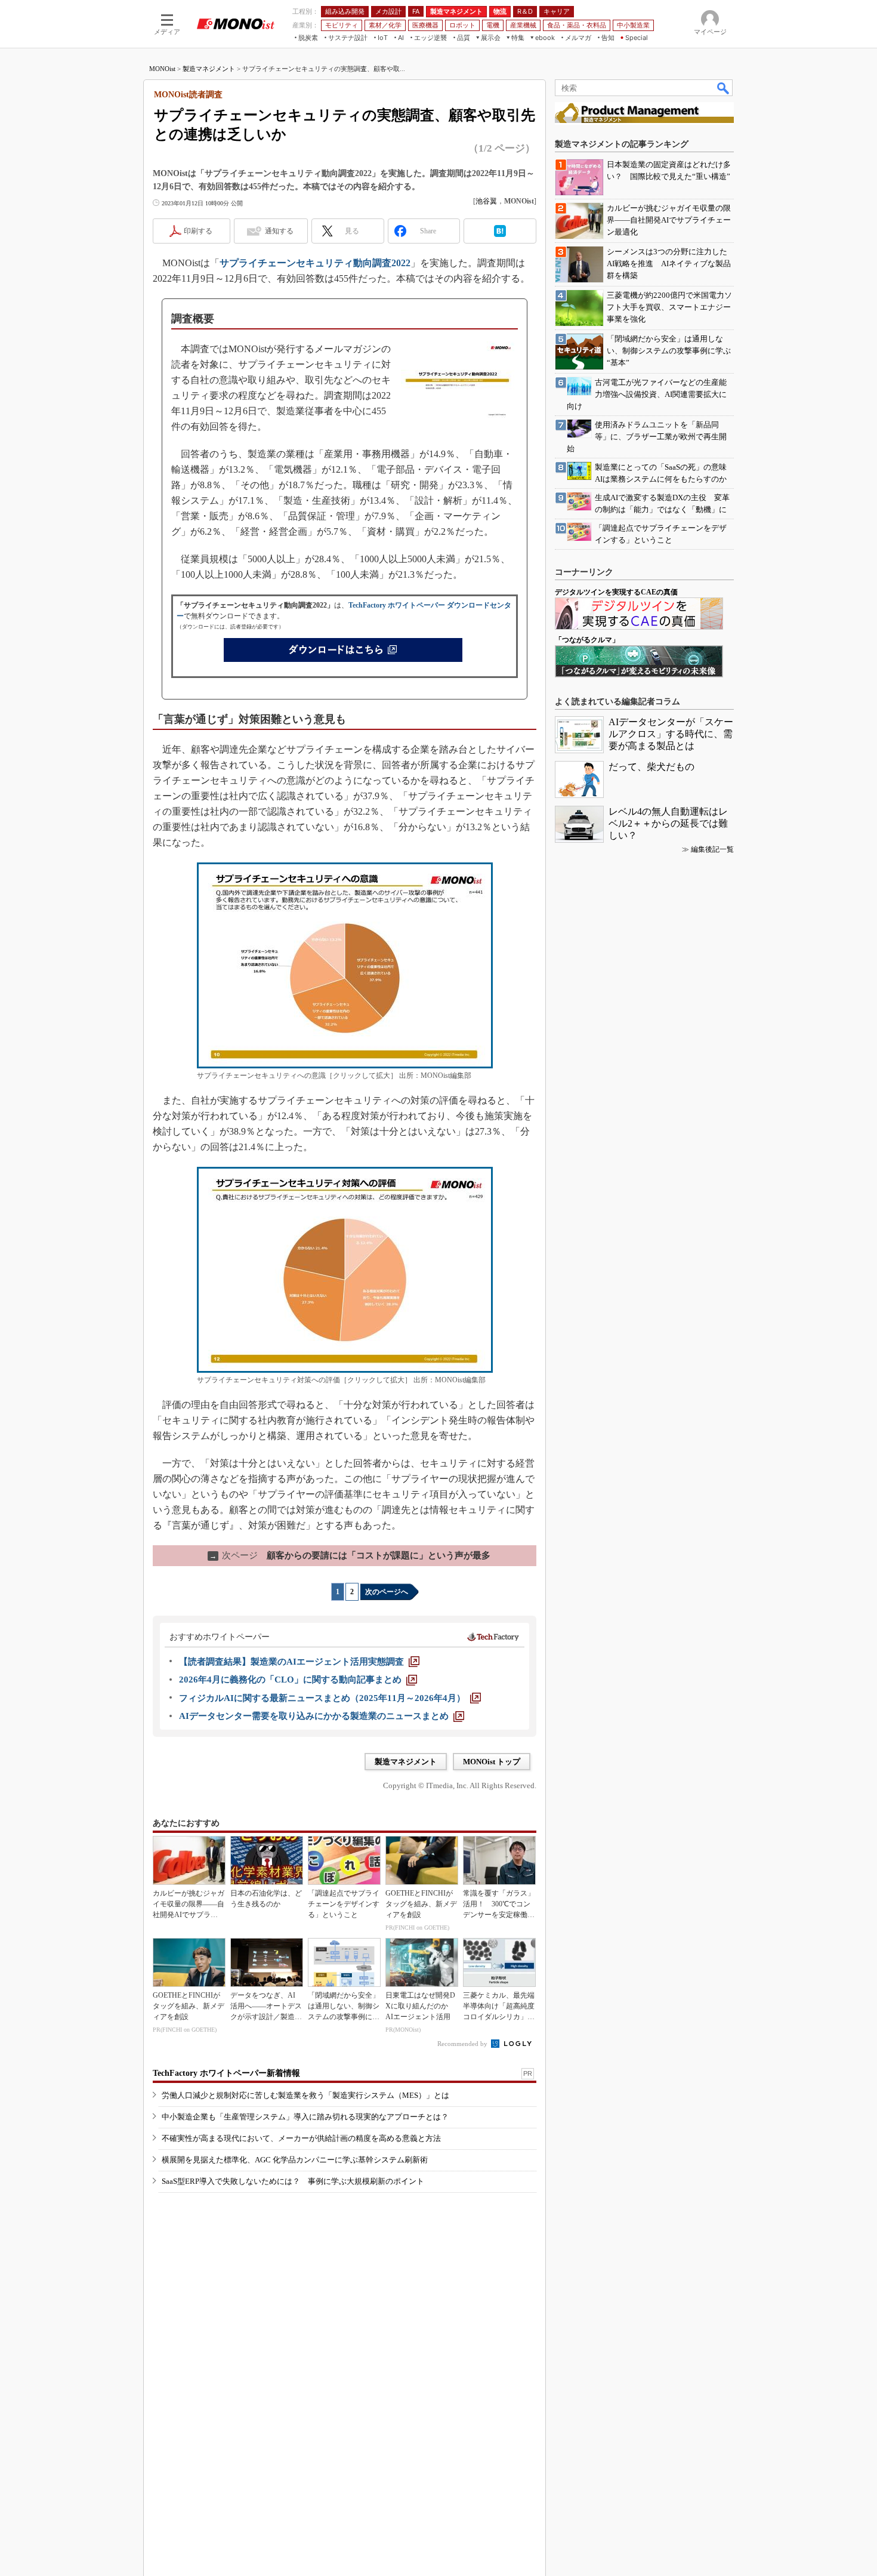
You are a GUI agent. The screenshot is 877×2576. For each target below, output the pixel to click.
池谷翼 (486, 201)
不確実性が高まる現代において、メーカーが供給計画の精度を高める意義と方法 (301, 2138)
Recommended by (463, 2044)
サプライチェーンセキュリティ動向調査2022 (315, 263)
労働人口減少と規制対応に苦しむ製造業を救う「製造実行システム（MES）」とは (305, 2095)
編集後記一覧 (712, 849)
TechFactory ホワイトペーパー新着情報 (226, 2073)
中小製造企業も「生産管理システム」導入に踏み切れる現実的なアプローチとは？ (305, 2117)
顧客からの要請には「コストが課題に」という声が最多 (350, 1555)
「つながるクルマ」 (587, 640)
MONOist (162, 69)
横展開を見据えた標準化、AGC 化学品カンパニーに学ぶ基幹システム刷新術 (295, 2160)
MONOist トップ (492, 1762)
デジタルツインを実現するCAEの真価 (616, 592)
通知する (279, 231)
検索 (724, 88)
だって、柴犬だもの (651, 767)
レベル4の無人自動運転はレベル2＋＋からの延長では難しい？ (668, 823)
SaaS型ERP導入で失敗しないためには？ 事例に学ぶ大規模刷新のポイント (293, 2181)
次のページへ (387, 1592)
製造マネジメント (209, 69)
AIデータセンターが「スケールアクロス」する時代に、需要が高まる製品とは (671, 734)
